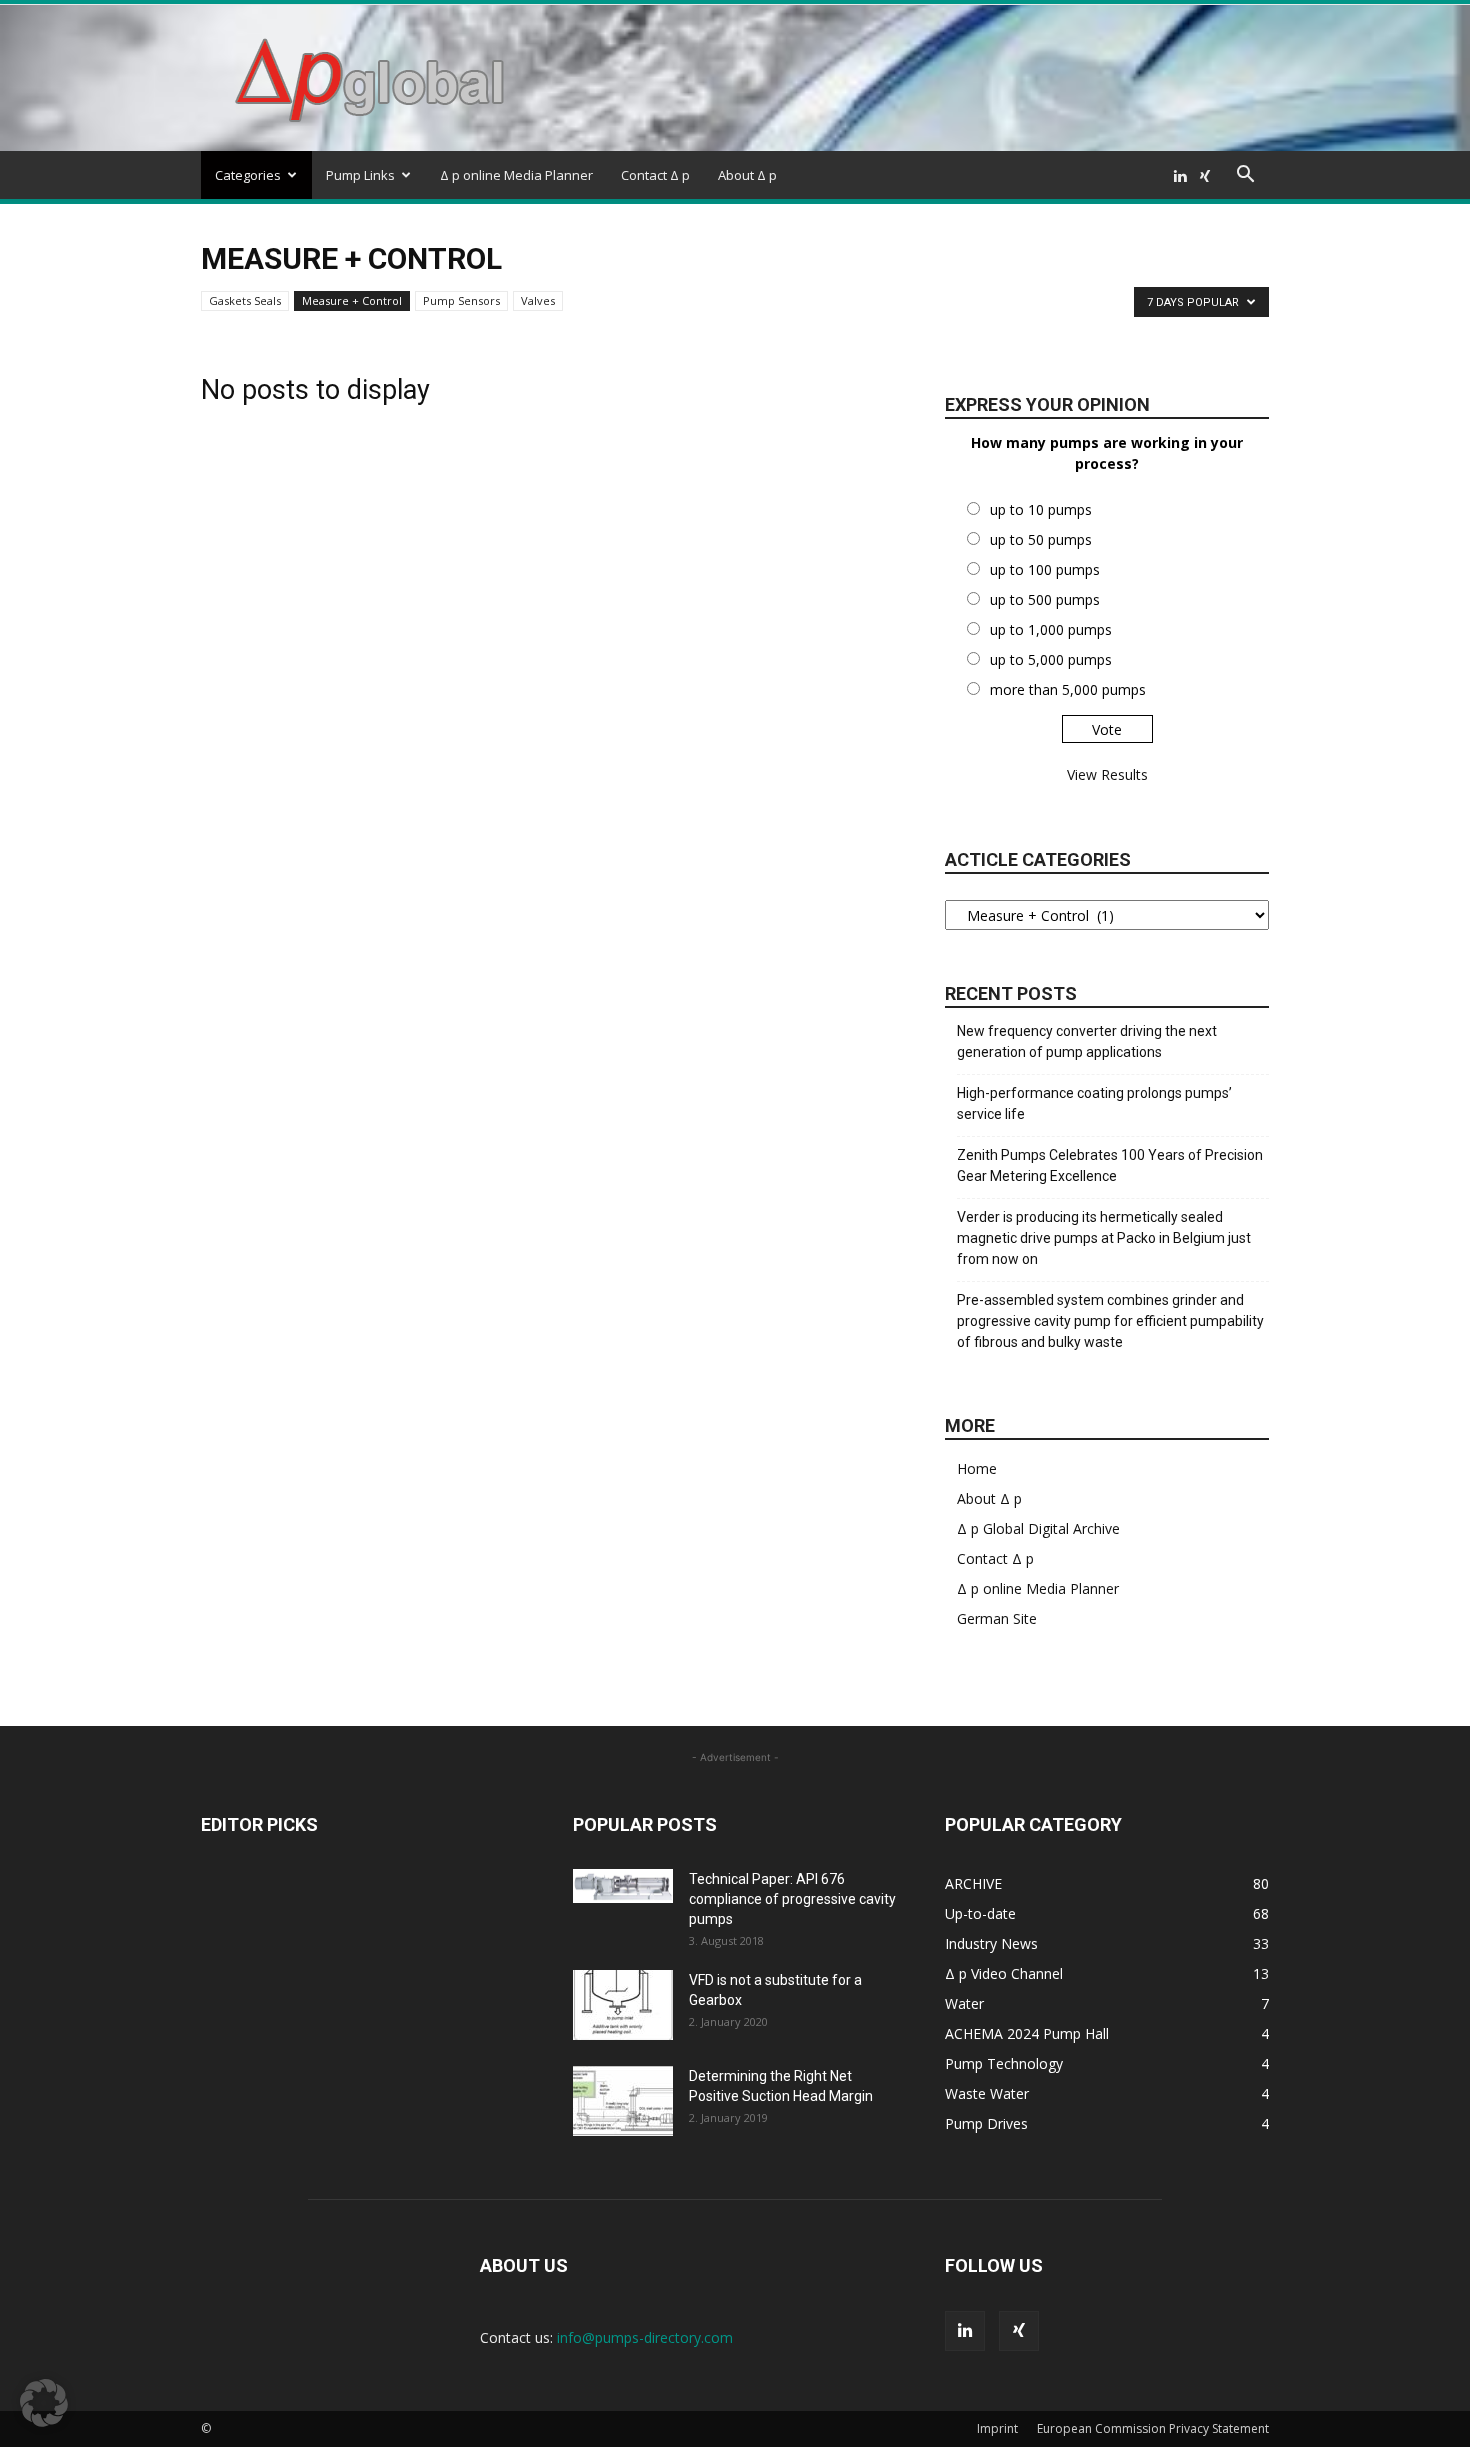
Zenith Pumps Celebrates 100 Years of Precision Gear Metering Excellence (1110, 1165)
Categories (248, 175)
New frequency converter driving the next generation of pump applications (1087, 1041)
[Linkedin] (1180, 175)
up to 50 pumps (1041, 539)
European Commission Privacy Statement (1153, 2428)
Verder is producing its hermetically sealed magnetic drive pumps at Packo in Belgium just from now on (1104, 1238)
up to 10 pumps (1041, 509)
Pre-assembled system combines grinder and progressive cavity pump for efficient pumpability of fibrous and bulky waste (1110, 1321)
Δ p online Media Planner (516, 175)
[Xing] (1205, 175)
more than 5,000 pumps (1068, 689)
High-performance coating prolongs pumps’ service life (1094, 1103)
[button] (1245, 176)
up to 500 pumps (1045, 599)
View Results (1107, 774)
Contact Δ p (655, 175)
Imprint (997, 2428)
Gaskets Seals (245, 300)
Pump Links (360, 175)
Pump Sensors (461, 300)
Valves (538, 300)
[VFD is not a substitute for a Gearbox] (623, 2005)
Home (977, 1468)
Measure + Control (352, 300)
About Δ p (747, 175)
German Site (997, 1618)
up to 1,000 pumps (1051, 629)
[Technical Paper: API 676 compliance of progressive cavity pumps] (623, 1886)
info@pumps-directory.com (645, 2337)
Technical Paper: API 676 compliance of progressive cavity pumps (792, 1899)
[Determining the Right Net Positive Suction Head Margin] (623, 2101)
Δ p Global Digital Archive (1038, 1528)
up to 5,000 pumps (1051, 659)
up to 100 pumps (1045, 569)
